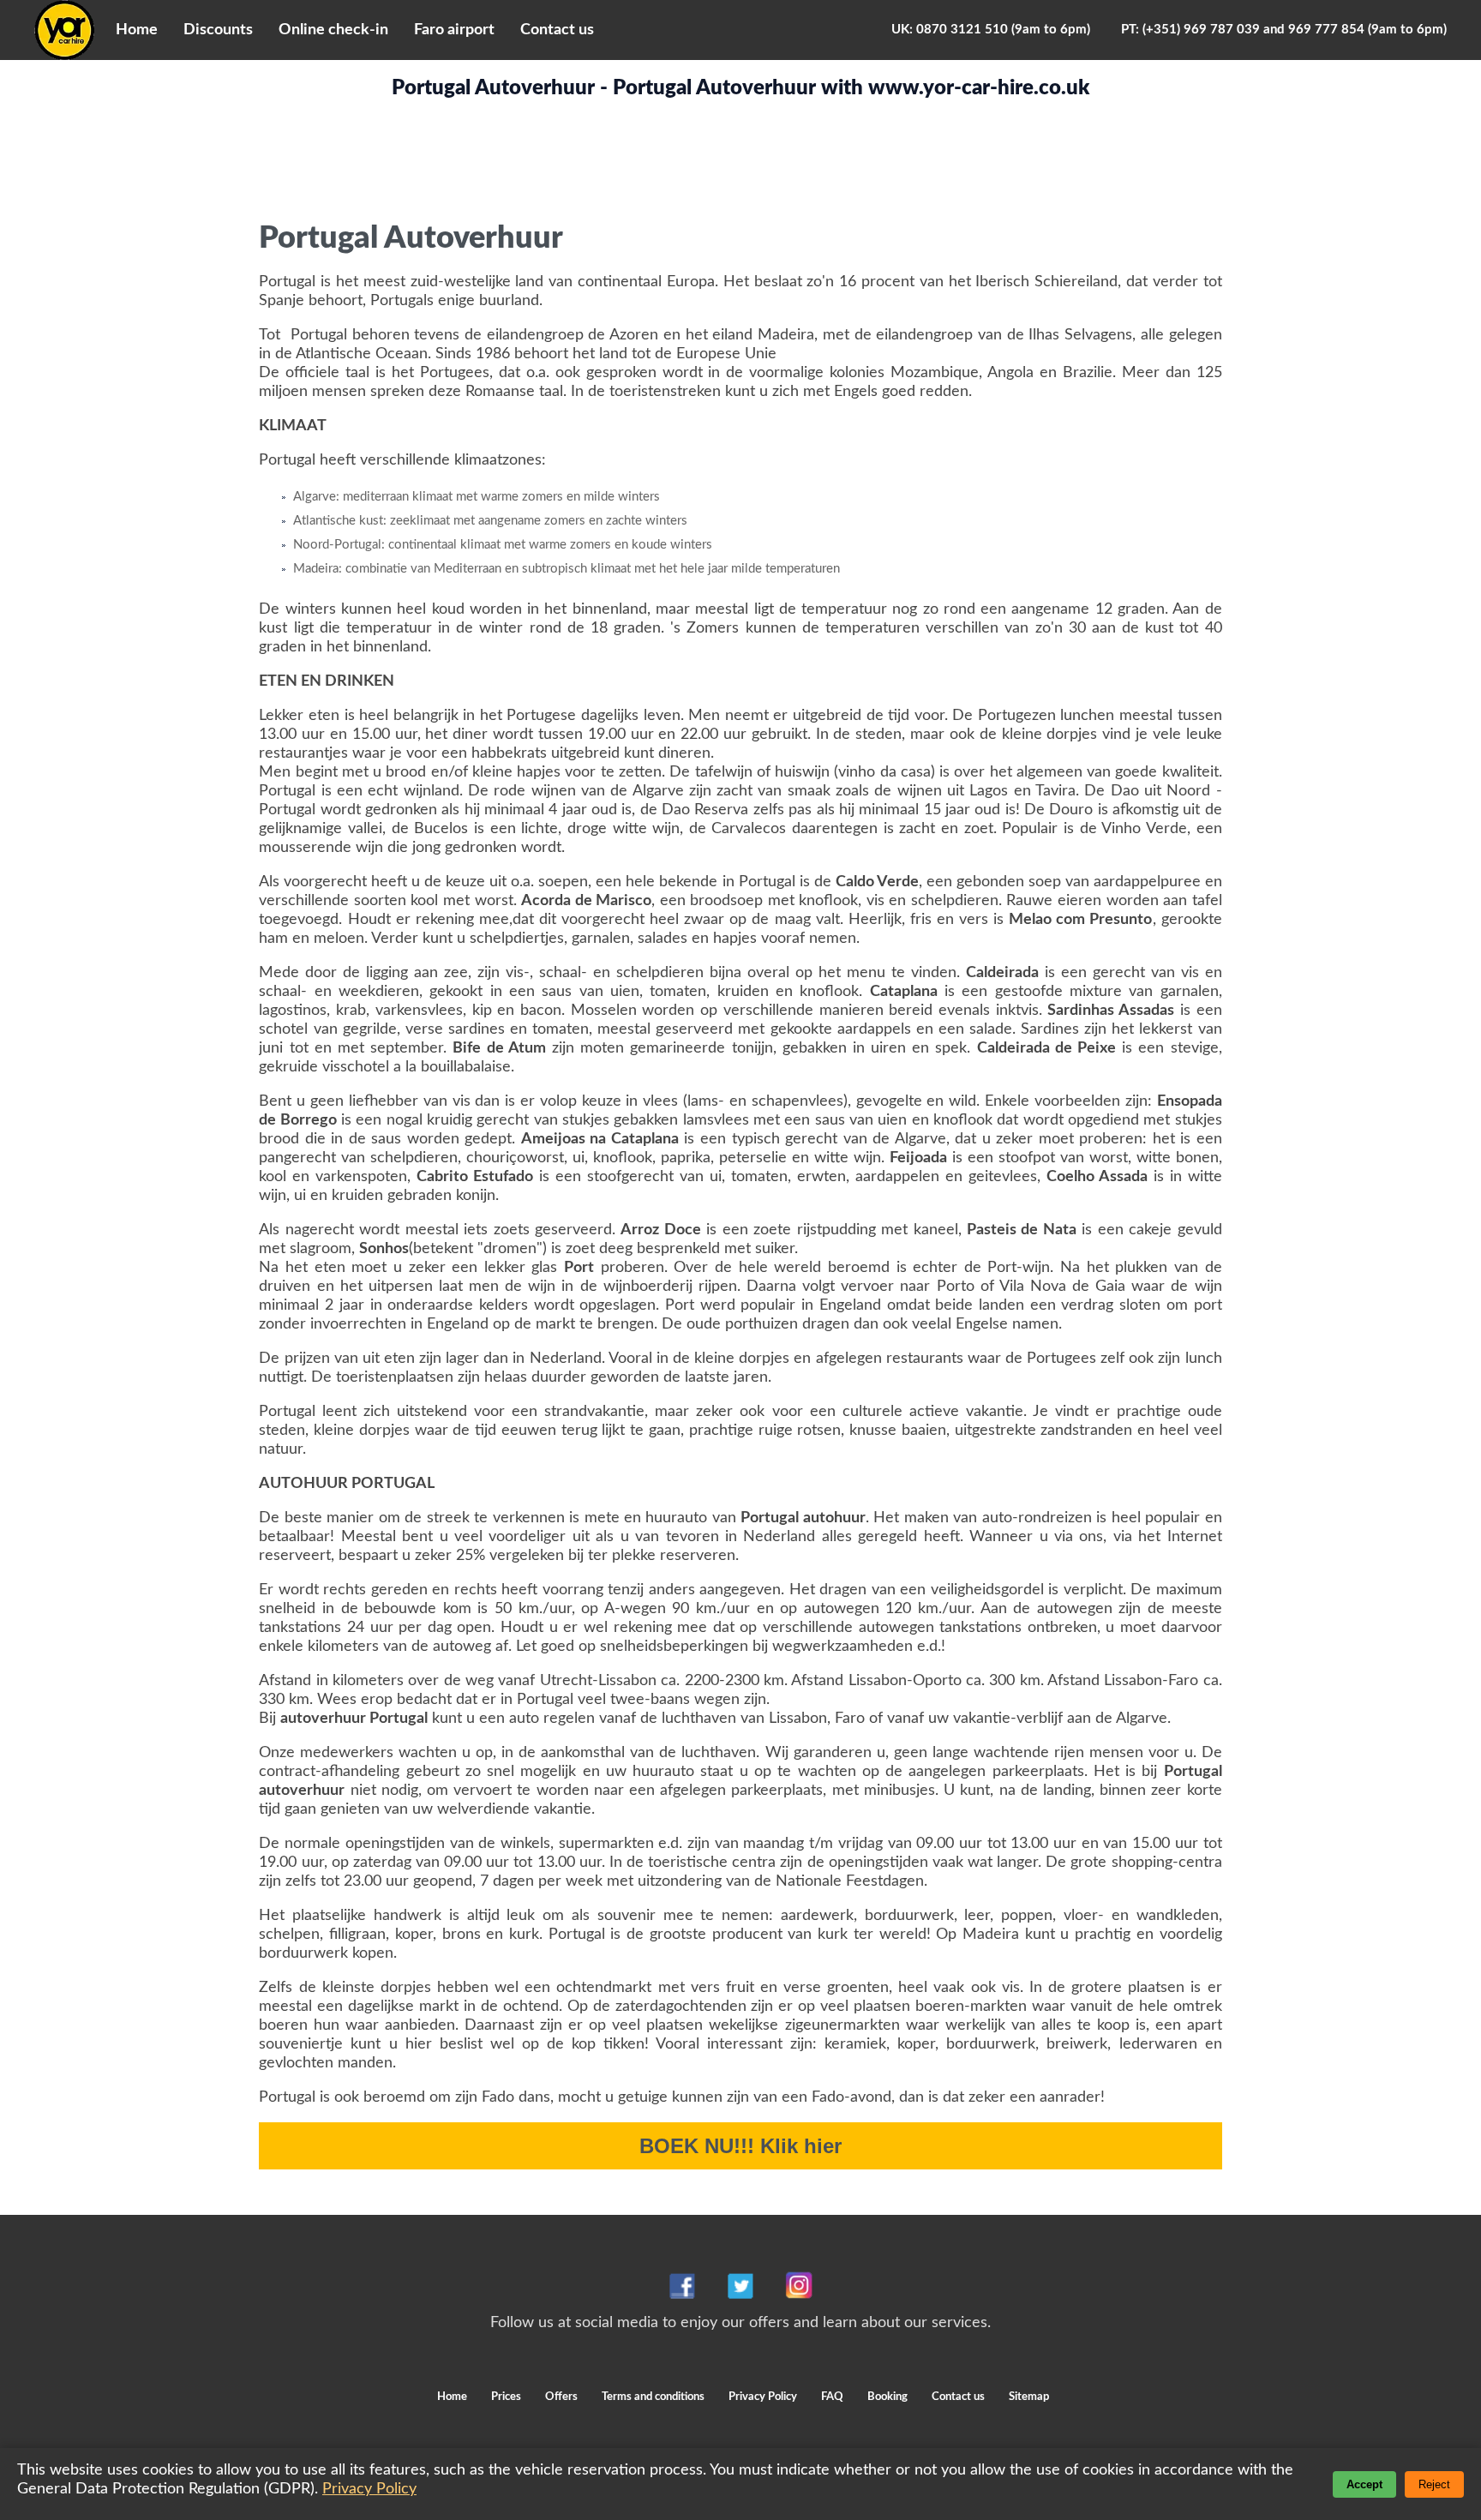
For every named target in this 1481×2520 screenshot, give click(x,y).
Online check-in (333, 30)
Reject (1434, 2484)
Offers (563, 2397)
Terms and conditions (654, 2397)
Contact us (557, 30)
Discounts (218, 30)
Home (137, 30)
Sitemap (1029, 2397)
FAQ (832, 2397)
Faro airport (454, 30)
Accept (1364, 2484)
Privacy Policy (763, 2397)
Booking (889, 2397)
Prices (506, 2397)
